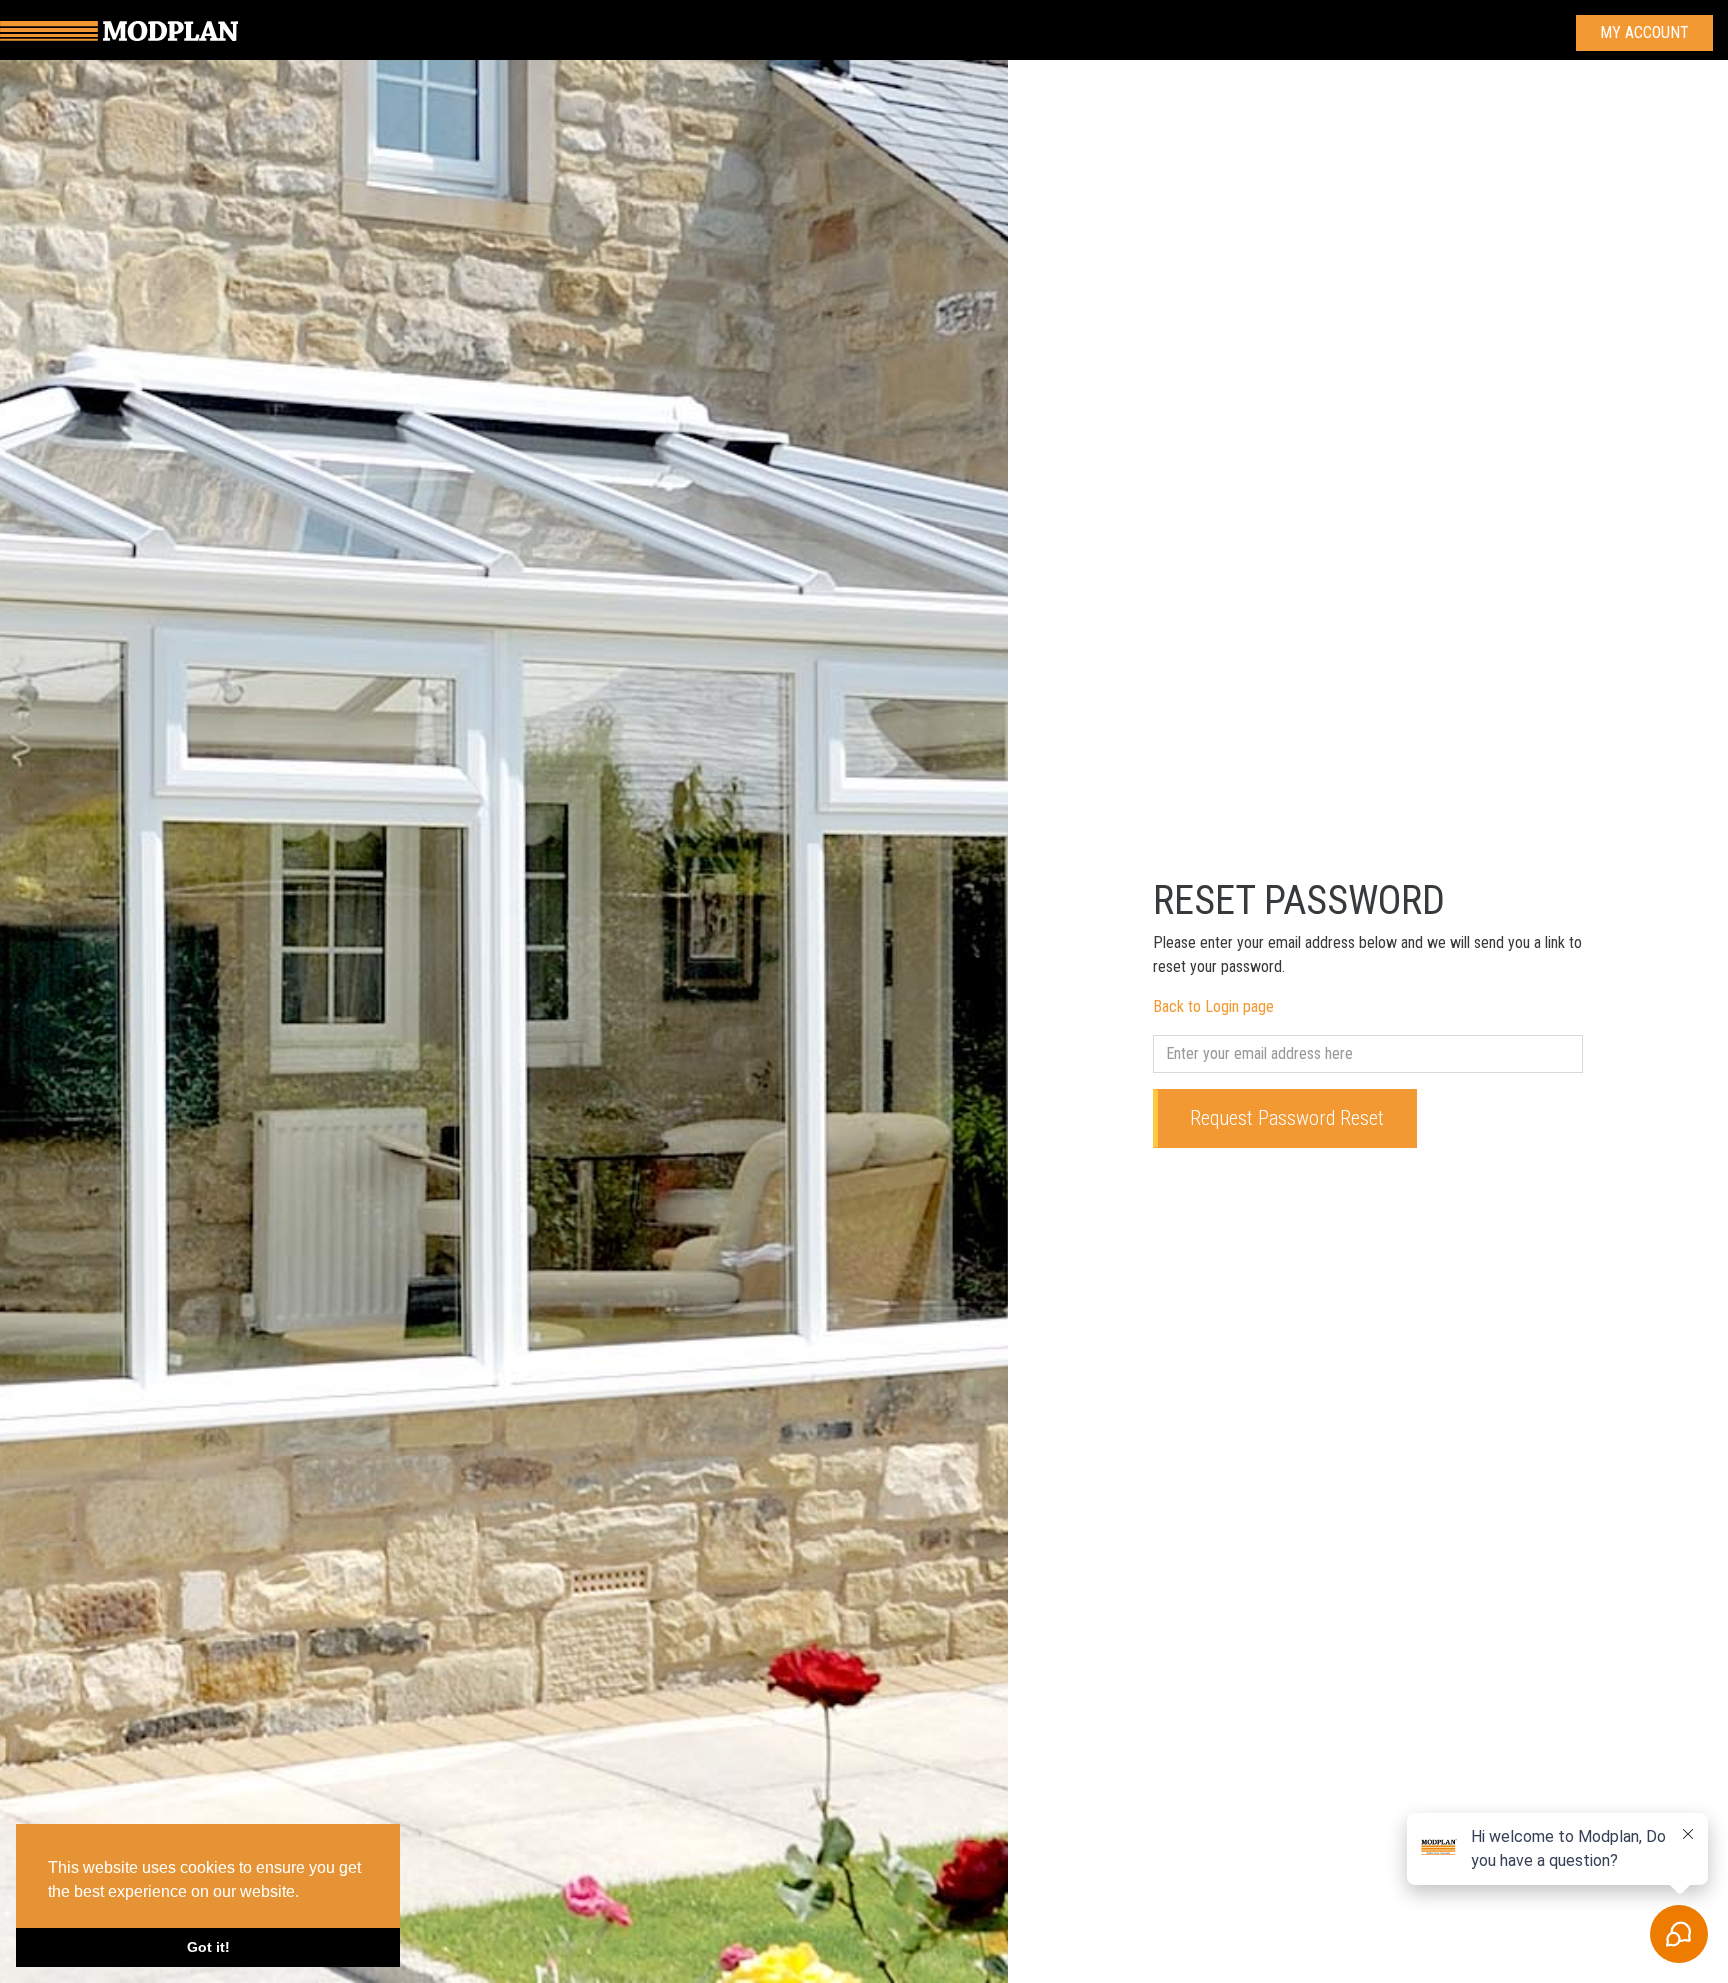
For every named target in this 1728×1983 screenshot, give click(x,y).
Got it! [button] (208, 1947)
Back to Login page (1213, 1006)
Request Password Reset (1287, 1118)
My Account (1644, 32)
